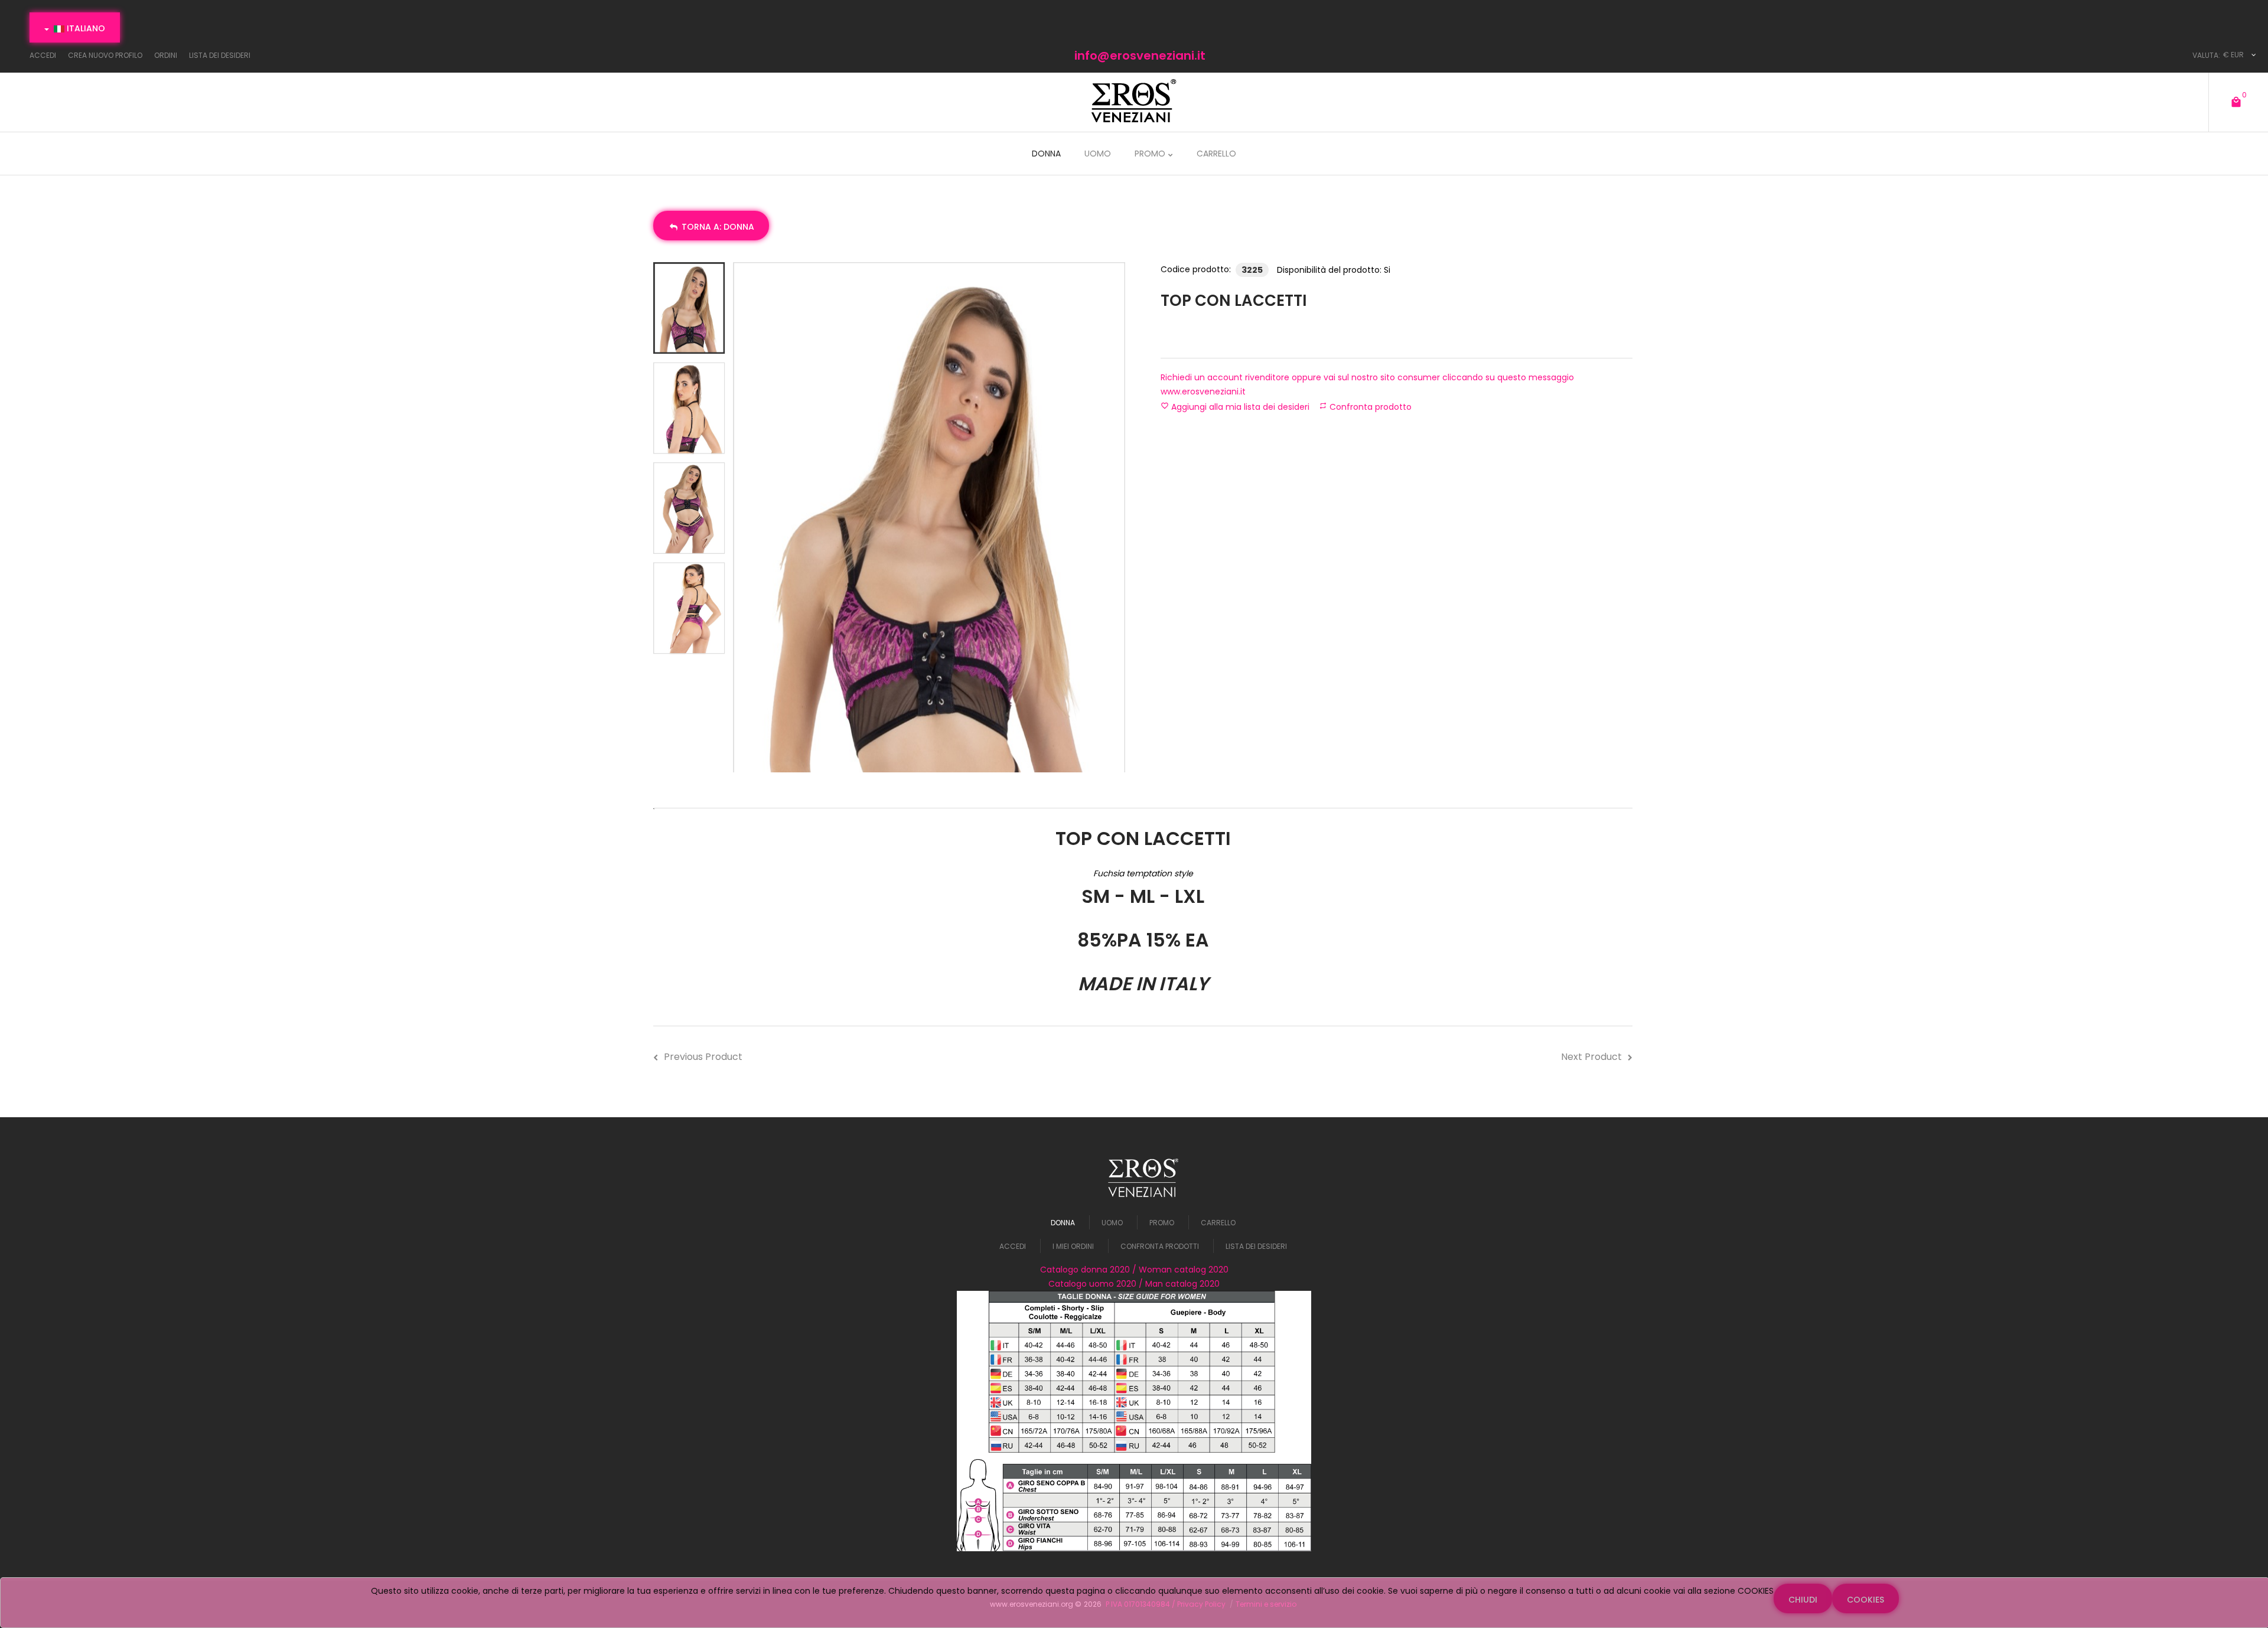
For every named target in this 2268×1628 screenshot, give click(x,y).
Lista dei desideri (220, 55)
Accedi (1013, 1246)
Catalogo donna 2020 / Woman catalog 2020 (1134, 1270)
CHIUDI (1803, 1600)
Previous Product (703, 1057)
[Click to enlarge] (929, 518)
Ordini (166, 55)
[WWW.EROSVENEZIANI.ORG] (1134, 101)
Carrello (1218, 1223)
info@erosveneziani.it (1140, 56)
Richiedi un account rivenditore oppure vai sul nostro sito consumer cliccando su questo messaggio (1367, 384)
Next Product (1591, 1057)
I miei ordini (1073, 1246)
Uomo (1112, 1223)
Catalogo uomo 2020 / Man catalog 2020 (1134, 1284)
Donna (1063, 1223)
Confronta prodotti (1160, 1246)
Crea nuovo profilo (105, 55)
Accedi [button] (43, 55)
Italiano (85, 28)
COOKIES (1865, 1600)
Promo (1162, 1223)
